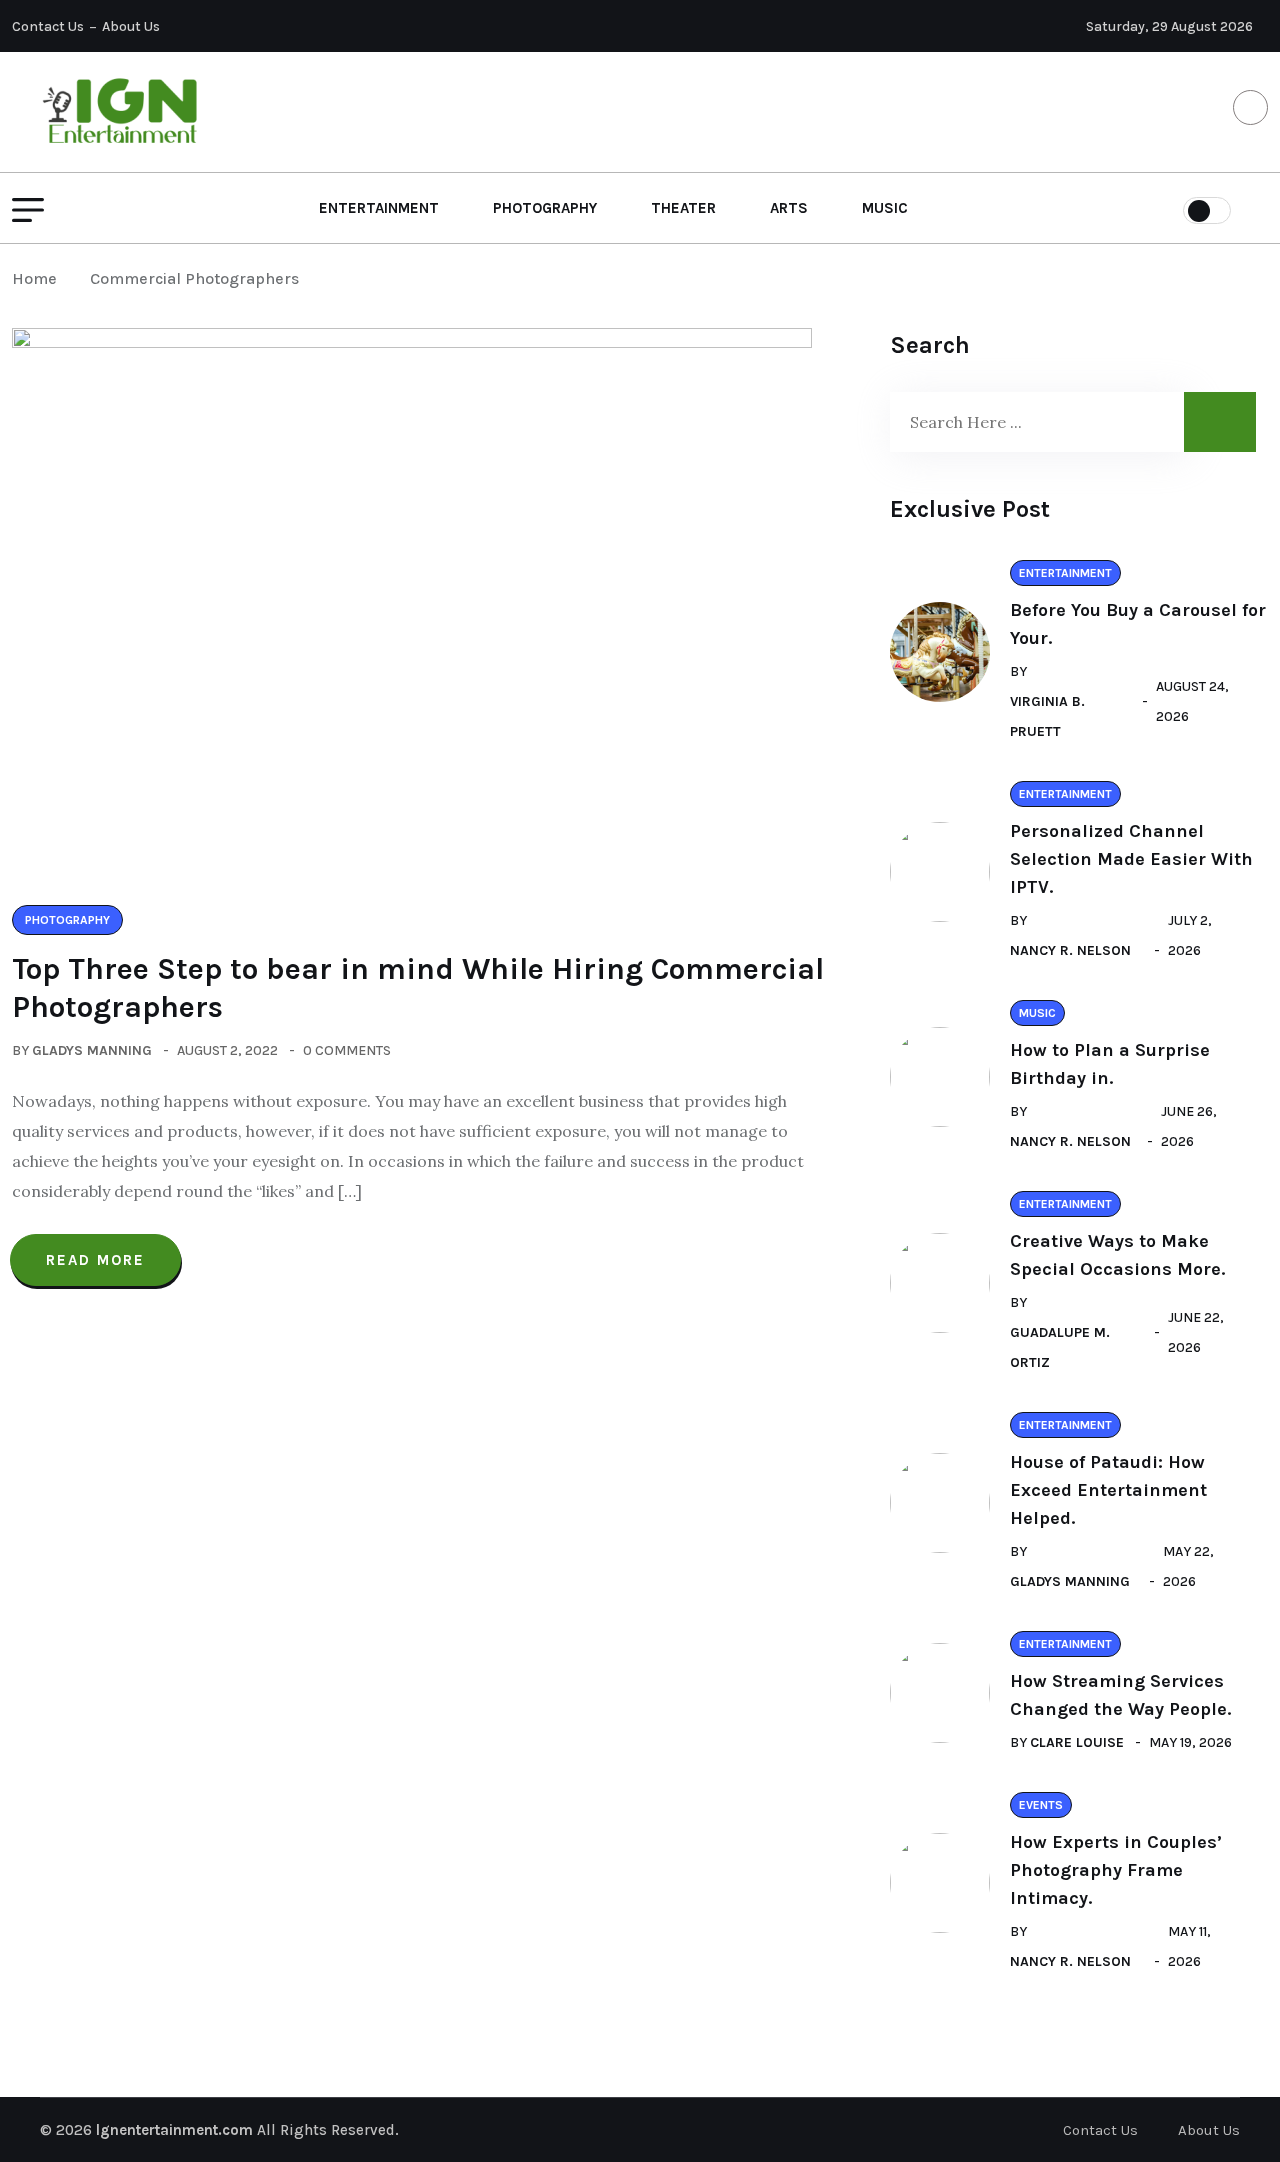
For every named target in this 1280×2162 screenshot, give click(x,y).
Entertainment (379, 208)
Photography (545, 208)
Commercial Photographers (194, 278)
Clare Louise (1077, 1742)
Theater (683, 208)
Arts (789, 208)
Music (885, 208)
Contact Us (48, 26)
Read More (95, 1260)
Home (38, 278)
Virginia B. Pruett (1047, 716)
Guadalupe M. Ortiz (1060, 1347)
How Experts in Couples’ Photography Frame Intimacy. (1116, 1870)
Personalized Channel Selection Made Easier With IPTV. (1131, 859)
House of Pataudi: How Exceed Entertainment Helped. (1108, 1490)
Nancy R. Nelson (1070, 950)
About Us (131, 26)
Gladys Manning (92, 1050)
